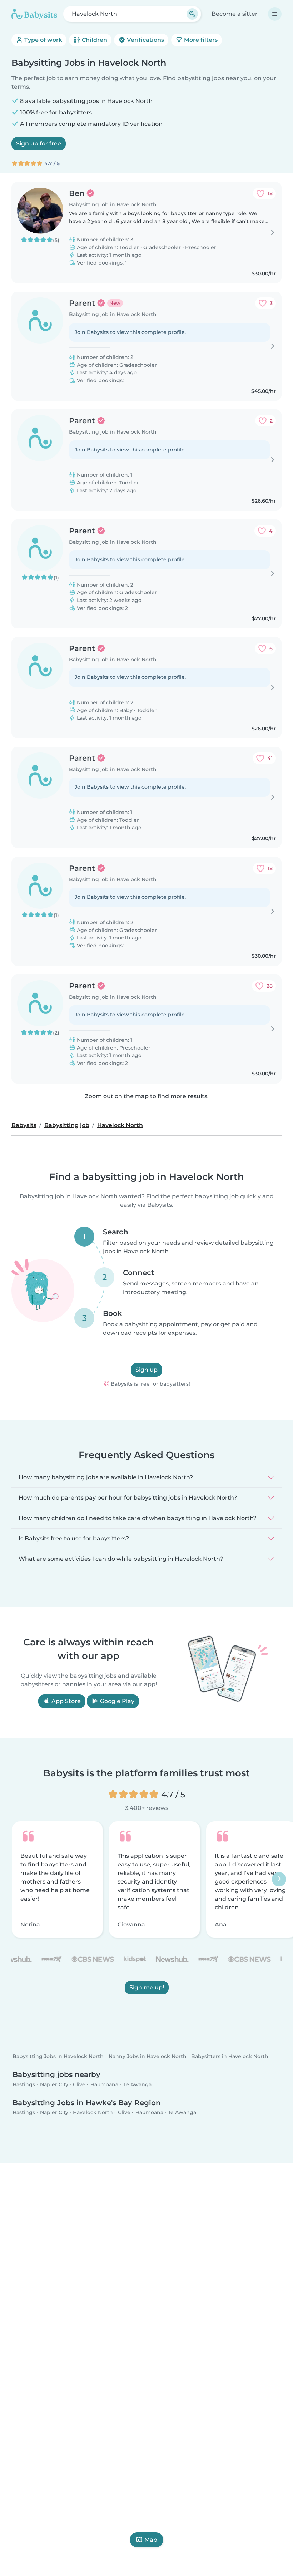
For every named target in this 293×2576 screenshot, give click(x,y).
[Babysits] (34, 14)
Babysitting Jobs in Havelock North (58, 2057)
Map (151, 2540)
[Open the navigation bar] (275, 14)
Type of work (43, 40)
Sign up (146, 1370)
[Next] (279, 1880)
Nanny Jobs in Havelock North (148, 2057)
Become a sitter (235, 14)
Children (94, 40)
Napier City (54, 2084)
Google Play (116, 1701)
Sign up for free (39, 144)
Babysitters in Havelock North (230, 2057)
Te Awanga (137, 2084)
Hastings (24, 2084)
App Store (65, 1701)
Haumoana (104, 2084)
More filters (200, 40)
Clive (79, 2084)
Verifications (145, 40)
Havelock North (93, 2113)
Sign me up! (147, 1987)
